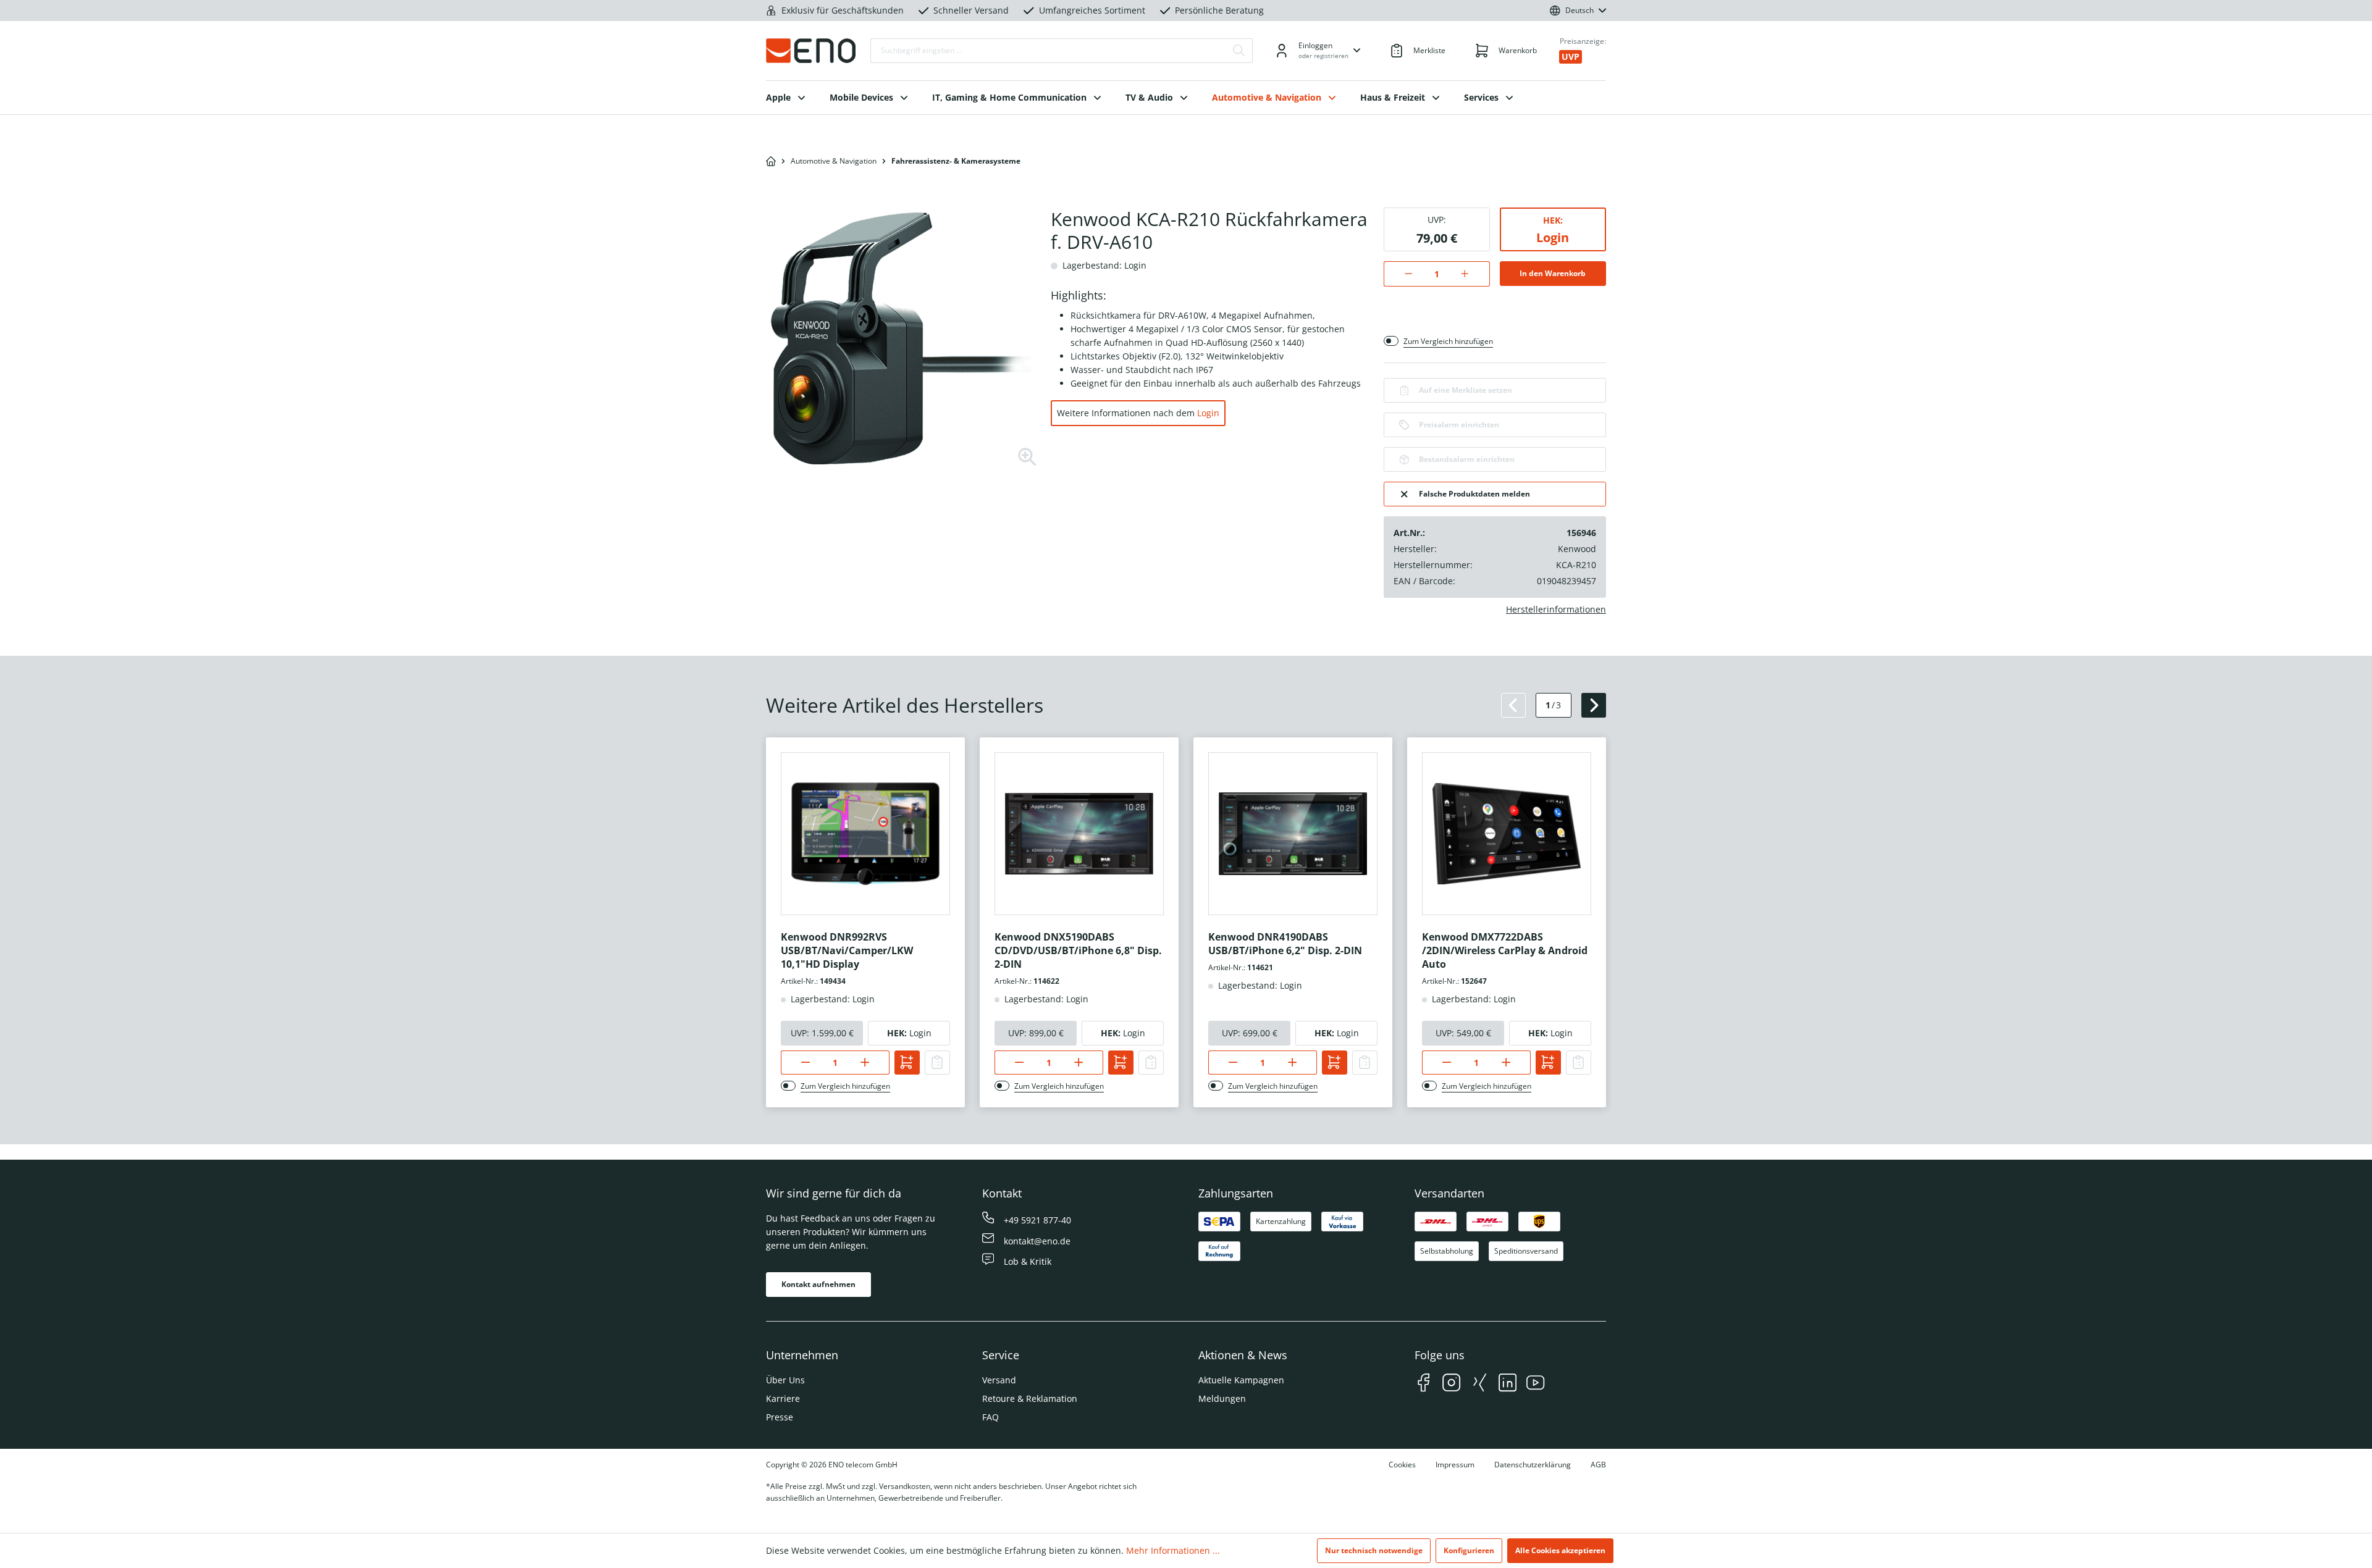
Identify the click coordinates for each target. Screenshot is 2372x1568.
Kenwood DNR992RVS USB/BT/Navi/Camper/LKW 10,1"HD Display (847, 950)
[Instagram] (1451, 1384)
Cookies (1402, 1465)
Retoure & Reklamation (1030, 1398)
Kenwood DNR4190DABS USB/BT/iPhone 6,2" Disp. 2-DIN (1285, 944)
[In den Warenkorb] (907, 1063)
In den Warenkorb (1553, 273)
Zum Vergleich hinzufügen (1448, 341)
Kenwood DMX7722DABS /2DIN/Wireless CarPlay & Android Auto (1505, 950)
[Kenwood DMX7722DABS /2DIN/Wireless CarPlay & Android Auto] (1507, 834)
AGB (1598, 1465)
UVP (1571, 57)
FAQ (990, 1417)
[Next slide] (1594, 705)
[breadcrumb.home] (771, 161)
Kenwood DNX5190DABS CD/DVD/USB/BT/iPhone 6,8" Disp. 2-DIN (1078, 950)
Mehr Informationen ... (1173, 1550)
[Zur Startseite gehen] (811, 51)
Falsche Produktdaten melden (1474, 494)
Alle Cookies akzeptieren (1560, 1550)
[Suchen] (1239, 51)
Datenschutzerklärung (1533, 1465)
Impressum (1455, 1465)
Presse (780, 1417)
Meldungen (1222, 1398)
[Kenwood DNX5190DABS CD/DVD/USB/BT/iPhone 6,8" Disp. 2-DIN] (1079, 834)
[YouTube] (1535, 1384)
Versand (999, 1380)
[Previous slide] (1513, 705)
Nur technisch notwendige (1374, 1550)
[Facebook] (1424, 1384)
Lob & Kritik (1028, 1261)
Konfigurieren (1469, 1550)
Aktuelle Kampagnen (1241, 1380)
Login (1208, 413)
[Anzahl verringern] (1402, 274)
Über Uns (785, 1380)
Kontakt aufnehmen (818, 1284)
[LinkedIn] (1508, 1384)
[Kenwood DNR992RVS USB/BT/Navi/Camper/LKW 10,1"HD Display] (865, 834)
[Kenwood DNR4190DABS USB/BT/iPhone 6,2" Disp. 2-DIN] (1293, 834)
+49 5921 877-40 (1037, 1220)
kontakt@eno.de (1037, 1241)
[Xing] (1480, 1384)
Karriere (783, 1398)
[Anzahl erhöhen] (1471, 274)
